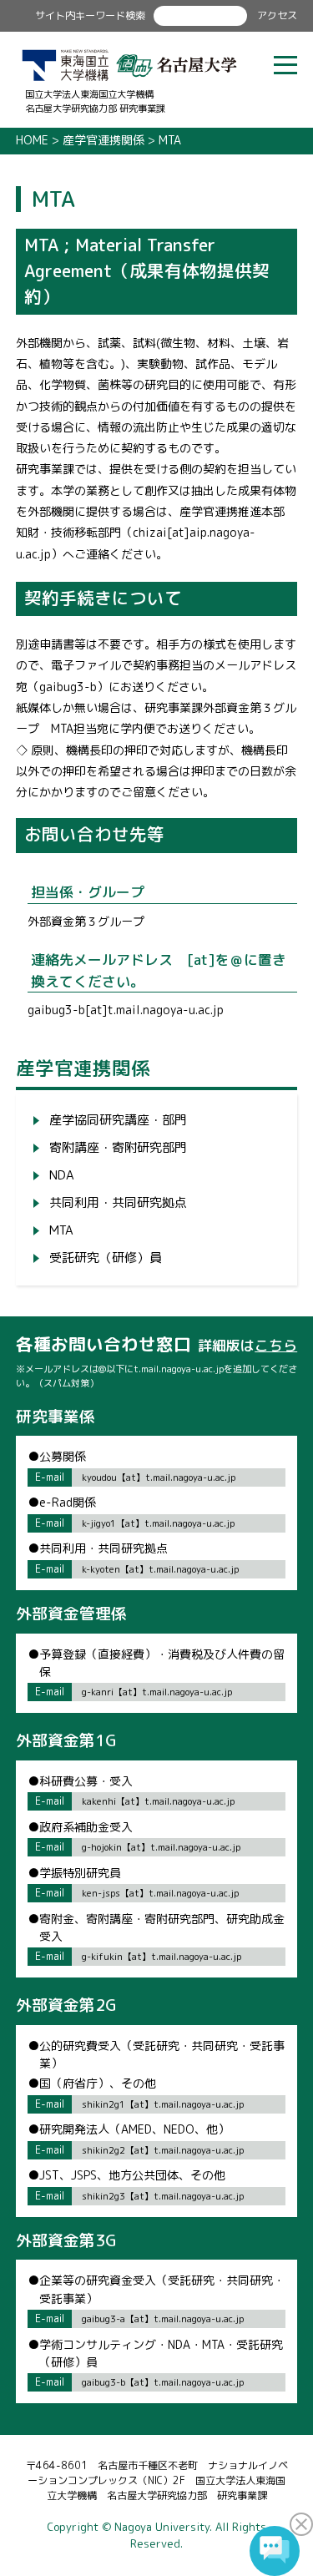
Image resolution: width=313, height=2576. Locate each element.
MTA (61, 1230)
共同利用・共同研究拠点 (118, 1202)
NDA (62, 1175)
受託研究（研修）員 (106, 1258)
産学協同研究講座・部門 (118, 1120)
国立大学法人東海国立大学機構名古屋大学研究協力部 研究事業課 (95, 101)
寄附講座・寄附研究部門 (118, 1147)
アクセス (277, 15)
